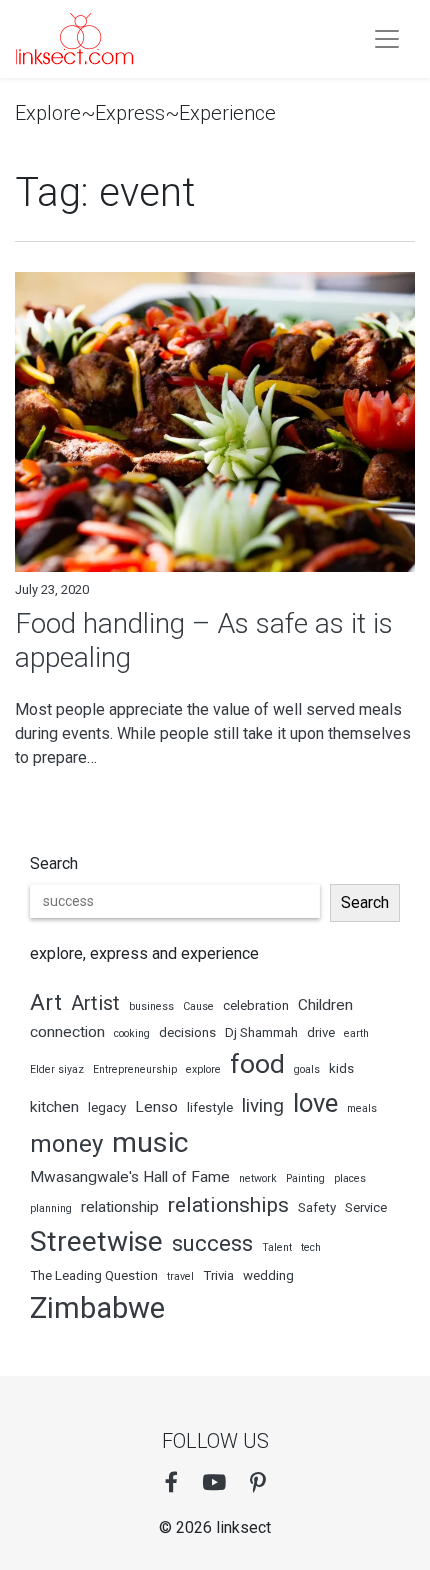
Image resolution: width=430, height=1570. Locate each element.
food (257, 1064)
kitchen (54, 1107)
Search (54, 863)
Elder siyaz (57, 1069)
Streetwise (96, 1241)
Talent (277, 1247)
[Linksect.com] (75, 39)
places (350, 1178)
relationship (120, 1207)
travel (180, 1276)
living (263, 1105)
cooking (132, 1033)
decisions (187, 1032)
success (212, 1243)
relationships (228, 1204)
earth (356, 1033)
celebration (256, 1005)
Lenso (156, 1107)
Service (366, 1207)
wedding (268, 1275)
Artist (95, 1003)
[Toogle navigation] (387, 39)
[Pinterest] (258, 1483)
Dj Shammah (261, 1032)
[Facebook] (171, 1483)
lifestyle (210, 1107)
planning (51, 1208)
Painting (305, 1178)
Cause (198, 1006)
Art (46, 1002)
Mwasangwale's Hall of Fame (130, 1177)
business (151, 1006)
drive (321, 1032)
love (315, 1103)
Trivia (218, 1275)
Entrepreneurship (135, 1069)
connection (67, 1032)
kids (341, 1068)
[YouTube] (214, 1483)
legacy (107, 1107)
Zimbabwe (97, 1308)
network (258, 1178)
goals (307, 1069)
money (66, 1144)
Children (325, 1005)
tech (311, 1247)
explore (203, 1069)
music (150, 1142)
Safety (317, 1207)
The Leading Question (94, 1275)
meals (362, 1108)
